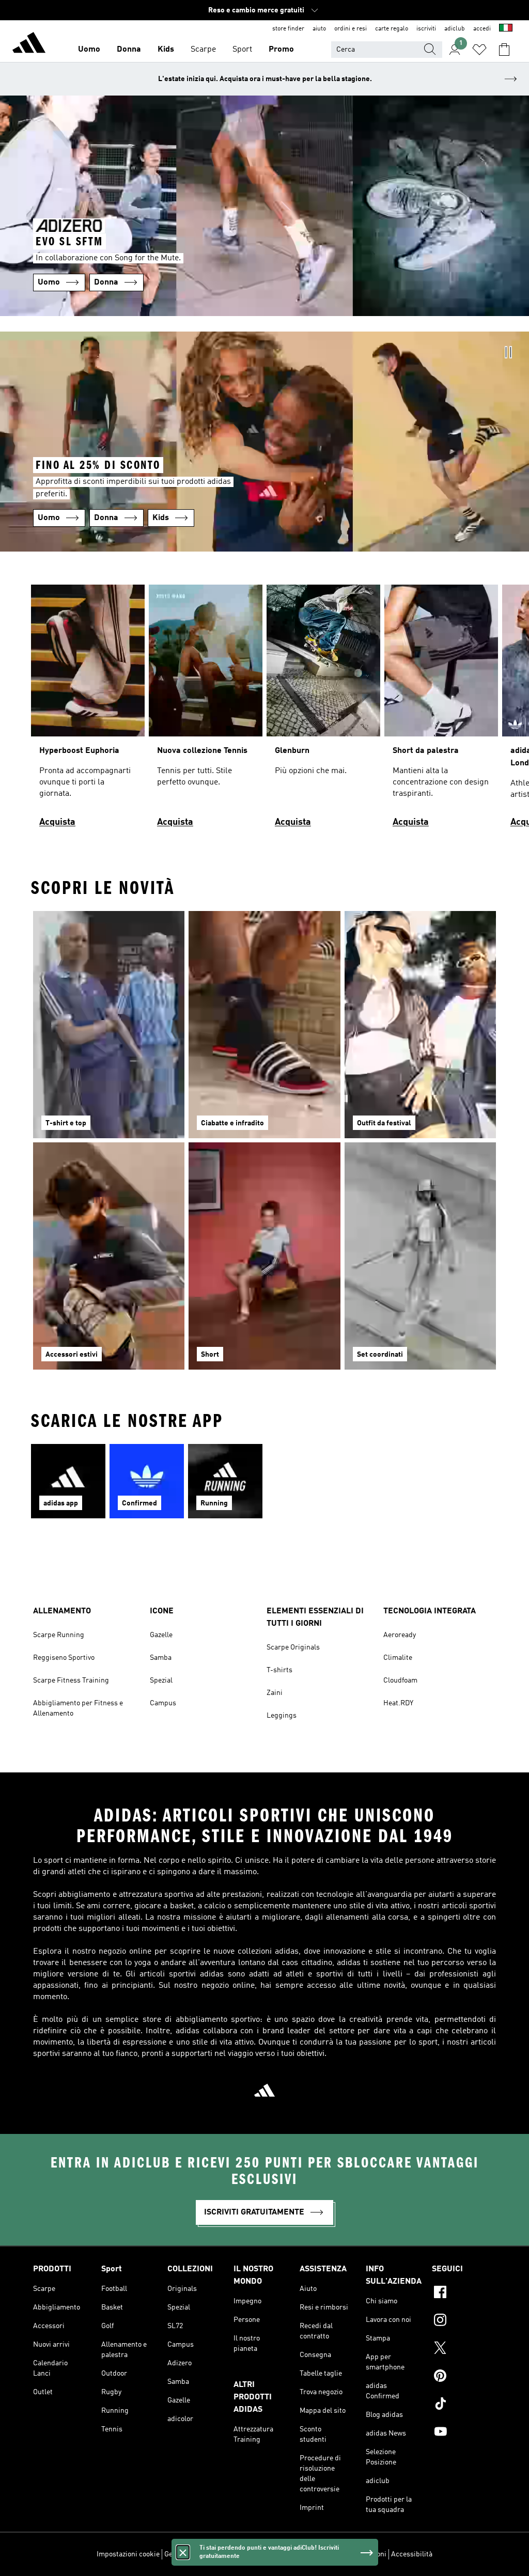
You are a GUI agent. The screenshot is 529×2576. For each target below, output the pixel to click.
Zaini (275, 1693)
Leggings (282, 1716)
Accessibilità (412, 2554)
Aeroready (400, 1635)
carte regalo (392, 29)
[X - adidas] (464, 2349)
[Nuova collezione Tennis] (206, 710)
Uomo (89, 50)
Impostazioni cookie (128, 2554)
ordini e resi (351, 29)
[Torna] (29, 44)
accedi (482, 29)
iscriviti (426, 29)
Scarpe (203, 50)
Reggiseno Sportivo (64, 1658)
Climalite (398, 1658)
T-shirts (279, 1670)
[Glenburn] (323, 710)
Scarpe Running (59, 1635)
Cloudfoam (400, 1680)
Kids (166, 50)
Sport (242, 50)
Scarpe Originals (293, 1647)
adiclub (455, 29)
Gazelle (161, 1635)
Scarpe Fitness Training (71, 1680)
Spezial (161, 1680)
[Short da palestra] (441, 710)
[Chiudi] (183, 2552)
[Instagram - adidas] (464, 2321)
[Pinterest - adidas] (464, 2377)
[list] (264, 710)
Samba (161, 1658)
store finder (288, 29)
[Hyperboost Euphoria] (88, 710)
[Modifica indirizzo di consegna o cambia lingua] (506, 29)
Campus (163, 1703)
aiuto (319, 29)
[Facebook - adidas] (464, 2294)
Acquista (57, 822)
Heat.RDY (398, 1703)
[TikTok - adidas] (464, 2405)
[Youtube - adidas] (464, 2433)
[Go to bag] (504, 50)
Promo (281, 50)
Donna (129, 50)
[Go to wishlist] (479, 50)
